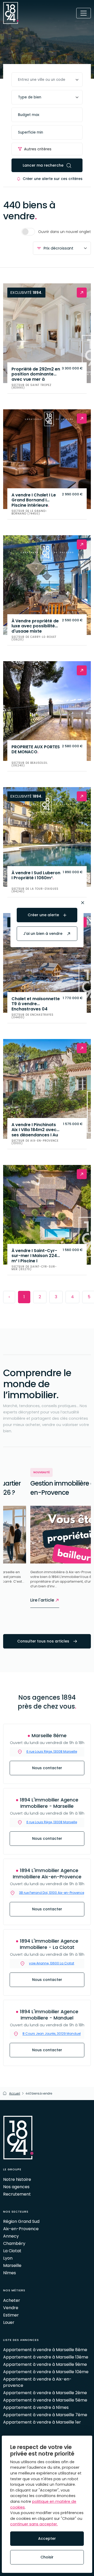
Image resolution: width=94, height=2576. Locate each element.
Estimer (11, 2315)
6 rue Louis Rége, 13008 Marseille (52, 1751)
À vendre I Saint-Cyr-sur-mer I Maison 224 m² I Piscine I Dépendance (34, 1255)
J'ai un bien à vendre (43, 934)
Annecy (11, 2236)
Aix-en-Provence (21, 2229)
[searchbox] (47, 80)
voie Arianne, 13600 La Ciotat (52, 1963)
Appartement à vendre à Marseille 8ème (45, 2350)
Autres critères (38, 149)
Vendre (11, 2308)
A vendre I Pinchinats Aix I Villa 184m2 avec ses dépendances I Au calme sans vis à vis (35, 1129)
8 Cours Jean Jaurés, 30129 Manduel (52, 2034)
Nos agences (16, 2187)
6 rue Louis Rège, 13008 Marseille (52, 1822)
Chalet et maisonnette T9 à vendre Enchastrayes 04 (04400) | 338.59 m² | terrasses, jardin (36, 1003)
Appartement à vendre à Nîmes (36, 2407)
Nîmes (10, 2273)
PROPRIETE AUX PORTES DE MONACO (36, 750)
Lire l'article (16, 1600)
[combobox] (47, 80)
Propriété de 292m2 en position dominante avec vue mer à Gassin (36, 374)
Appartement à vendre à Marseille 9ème (45, 2364)
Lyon (8, 2258)
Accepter (47, 2538)
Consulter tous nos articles (44, 1641)
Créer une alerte (44, 915)
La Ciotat (12, 2251)
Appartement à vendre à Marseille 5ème (45, 2400)
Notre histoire (17, 2179)
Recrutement (17, 2194)
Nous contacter (47, 1768)
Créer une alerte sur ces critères (53, 179)
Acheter (12, 2300)
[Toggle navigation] (84, 13)
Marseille (12, 2265)
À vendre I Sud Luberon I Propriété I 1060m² (36, 876)
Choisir (47, 2557)
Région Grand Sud (21, 2221)
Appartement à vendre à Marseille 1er (42, 2422)
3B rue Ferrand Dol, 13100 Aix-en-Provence (52, 1893)
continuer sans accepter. (34, 2524)
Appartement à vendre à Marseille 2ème (45, 2393)
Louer (9, 2322)
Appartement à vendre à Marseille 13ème (46, 2357)
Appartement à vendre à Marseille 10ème (46, 2372)
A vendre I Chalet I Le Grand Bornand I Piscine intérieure (34, 500)
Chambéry (14, 2243)
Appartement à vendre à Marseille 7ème (45, 2415)
